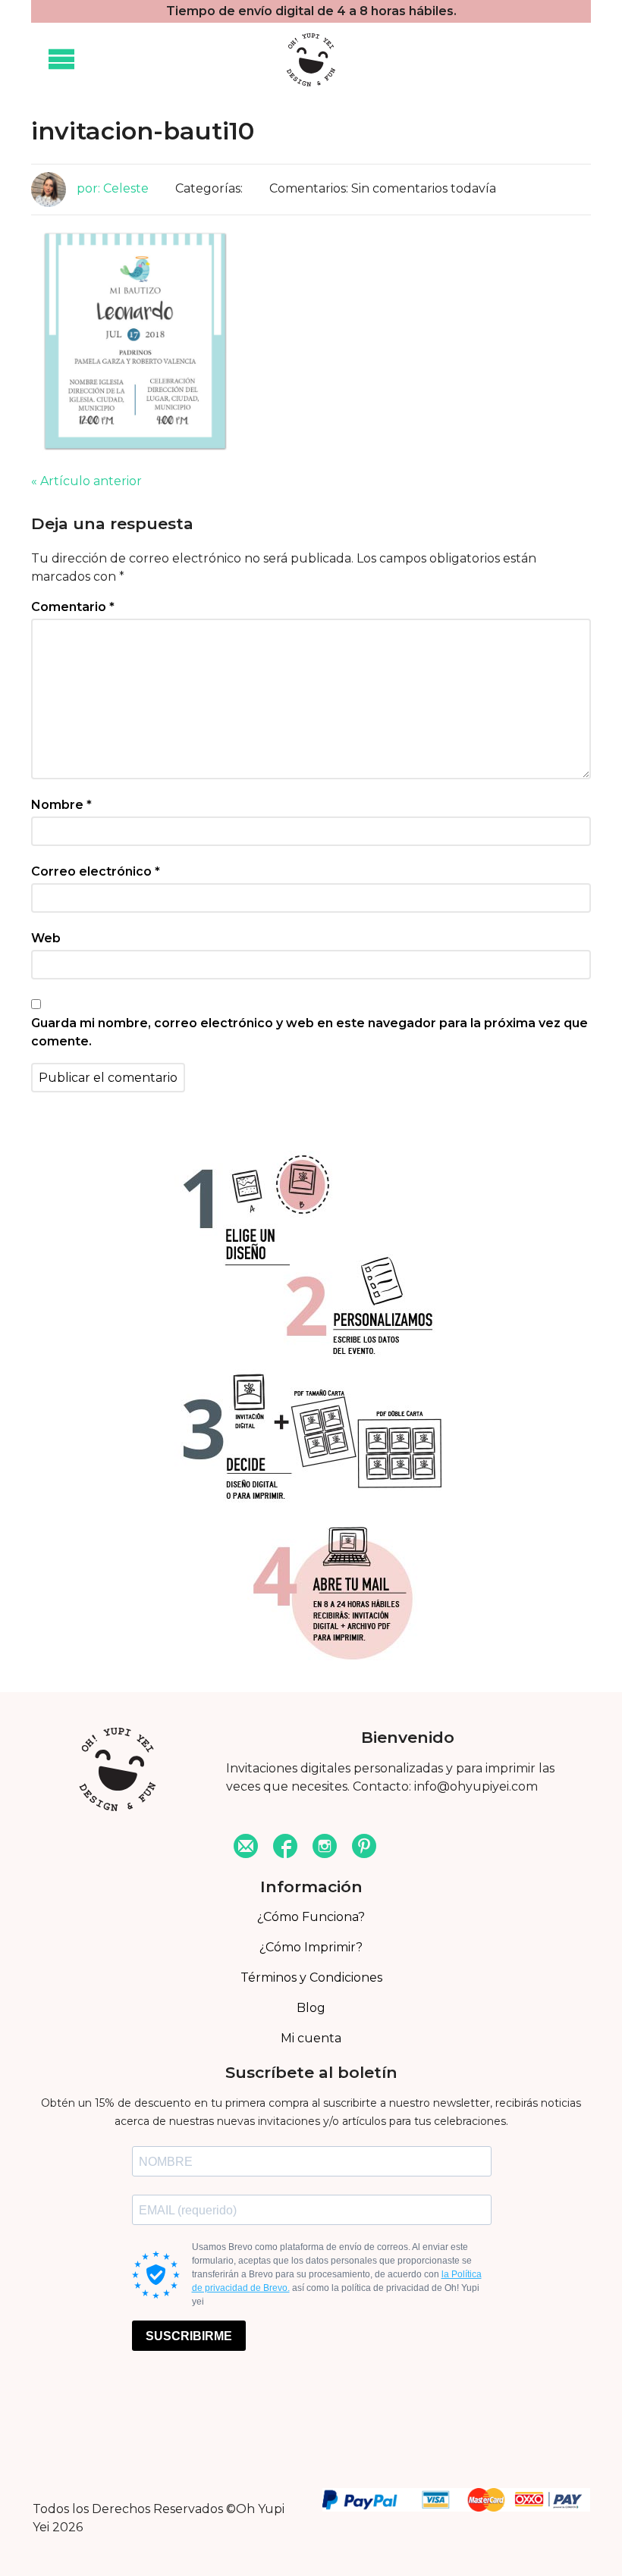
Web (46, 938)
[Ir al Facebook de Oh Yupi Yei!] (285, 1848)
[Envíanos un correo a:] (246, 1848)
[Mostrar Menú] (61, 60)
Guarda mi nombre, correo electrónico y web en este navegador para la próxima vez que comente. (309, 1032)
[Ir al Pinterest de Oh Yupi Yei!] (364, 1848)
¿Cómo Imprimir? (311, 1947)
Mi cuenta (311, 2038)
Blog (311, 2008)
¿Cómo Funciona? (311, 1917)
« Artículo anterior (86, 481)
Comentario (73, 607)
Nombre (61, 805)
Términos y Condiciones (311, 1977)
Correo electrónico (96, 871)
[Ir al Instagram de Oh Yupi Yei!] (325, 1848)
